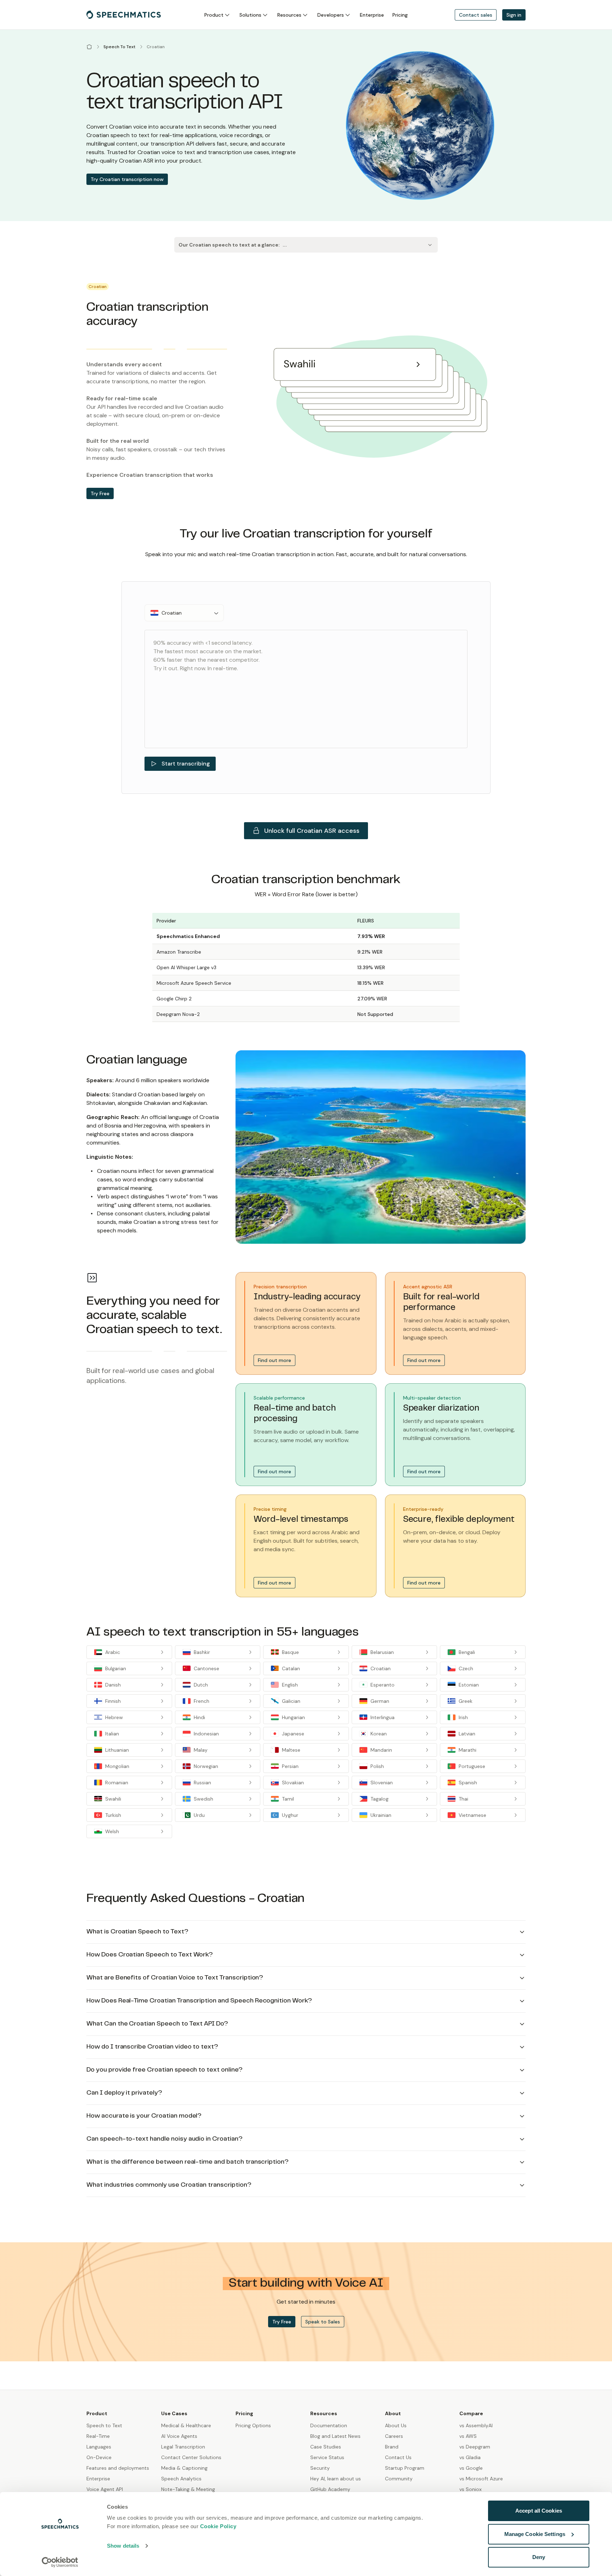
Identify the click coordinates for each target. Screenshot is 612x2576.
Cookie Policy (218, 2526)
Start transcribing (186, 764)
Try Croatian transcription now (127, 179)
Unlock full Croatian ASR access (312, 831)
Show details (123, 2546)
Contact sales (476, 15)
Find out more (274, 1360)
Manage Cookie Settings (535, 2534)
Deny (539, 2557)
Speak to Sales (323, 2322)
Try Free (100, 493)
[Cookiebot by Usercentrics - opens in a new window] (60, 2562)
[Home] (89, 47)
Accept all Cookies (539, 2511)
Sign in (514, 15)
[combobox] (184, 613)
